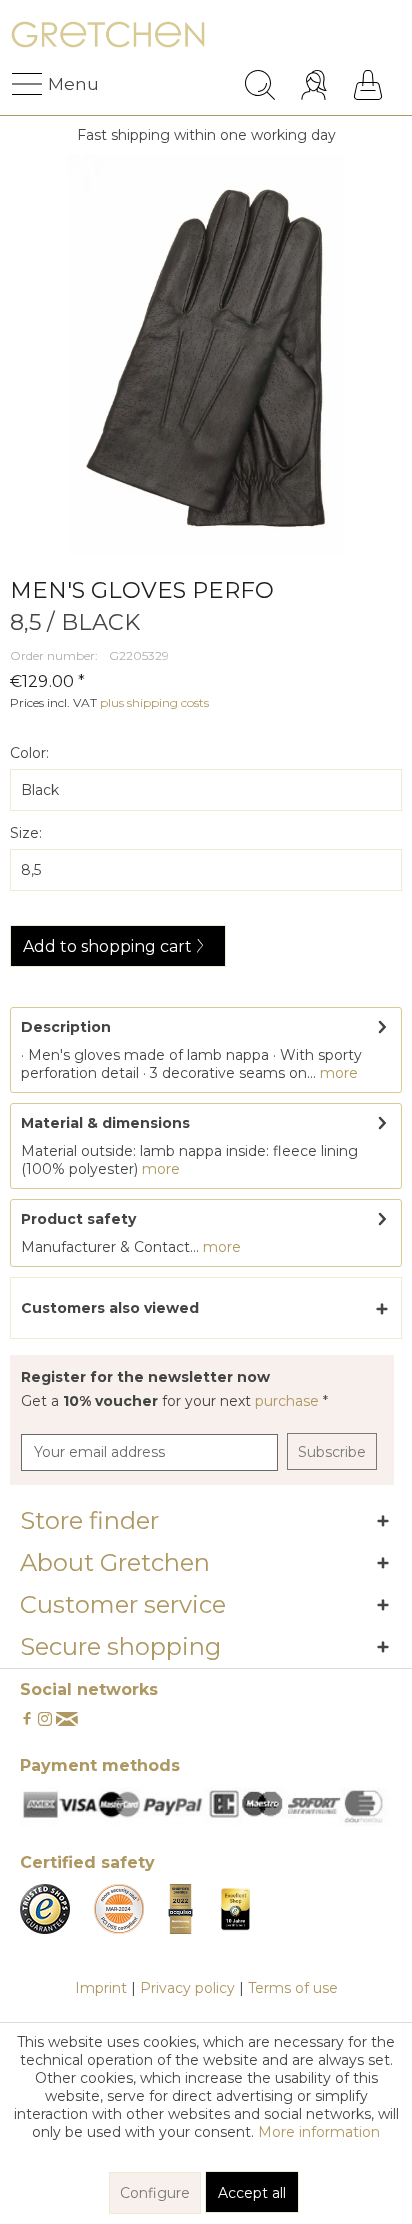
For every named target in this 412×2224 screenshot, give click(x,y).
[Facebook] (27, 1720)
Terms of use (293, 1988)
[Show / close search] (260, 85)
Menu (53, 84)
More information (319, 2132)
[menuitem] (29, 85)
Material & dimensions (105, 1123)
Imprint (101, 1988)
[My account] (316, 85)
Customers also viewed (110, 1308)
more (337, 1073)
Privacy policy (187, 1988)
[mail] (67, 1720)
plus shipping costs (154, 702)
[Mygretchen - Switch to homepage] (108, 37)
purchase (289, 1401)
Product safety (78, 1219)
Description (66, 1027)
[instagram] (45, 1720)
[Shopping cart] (368, 85)
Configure (155, 2193)
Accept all (252, 2193)
